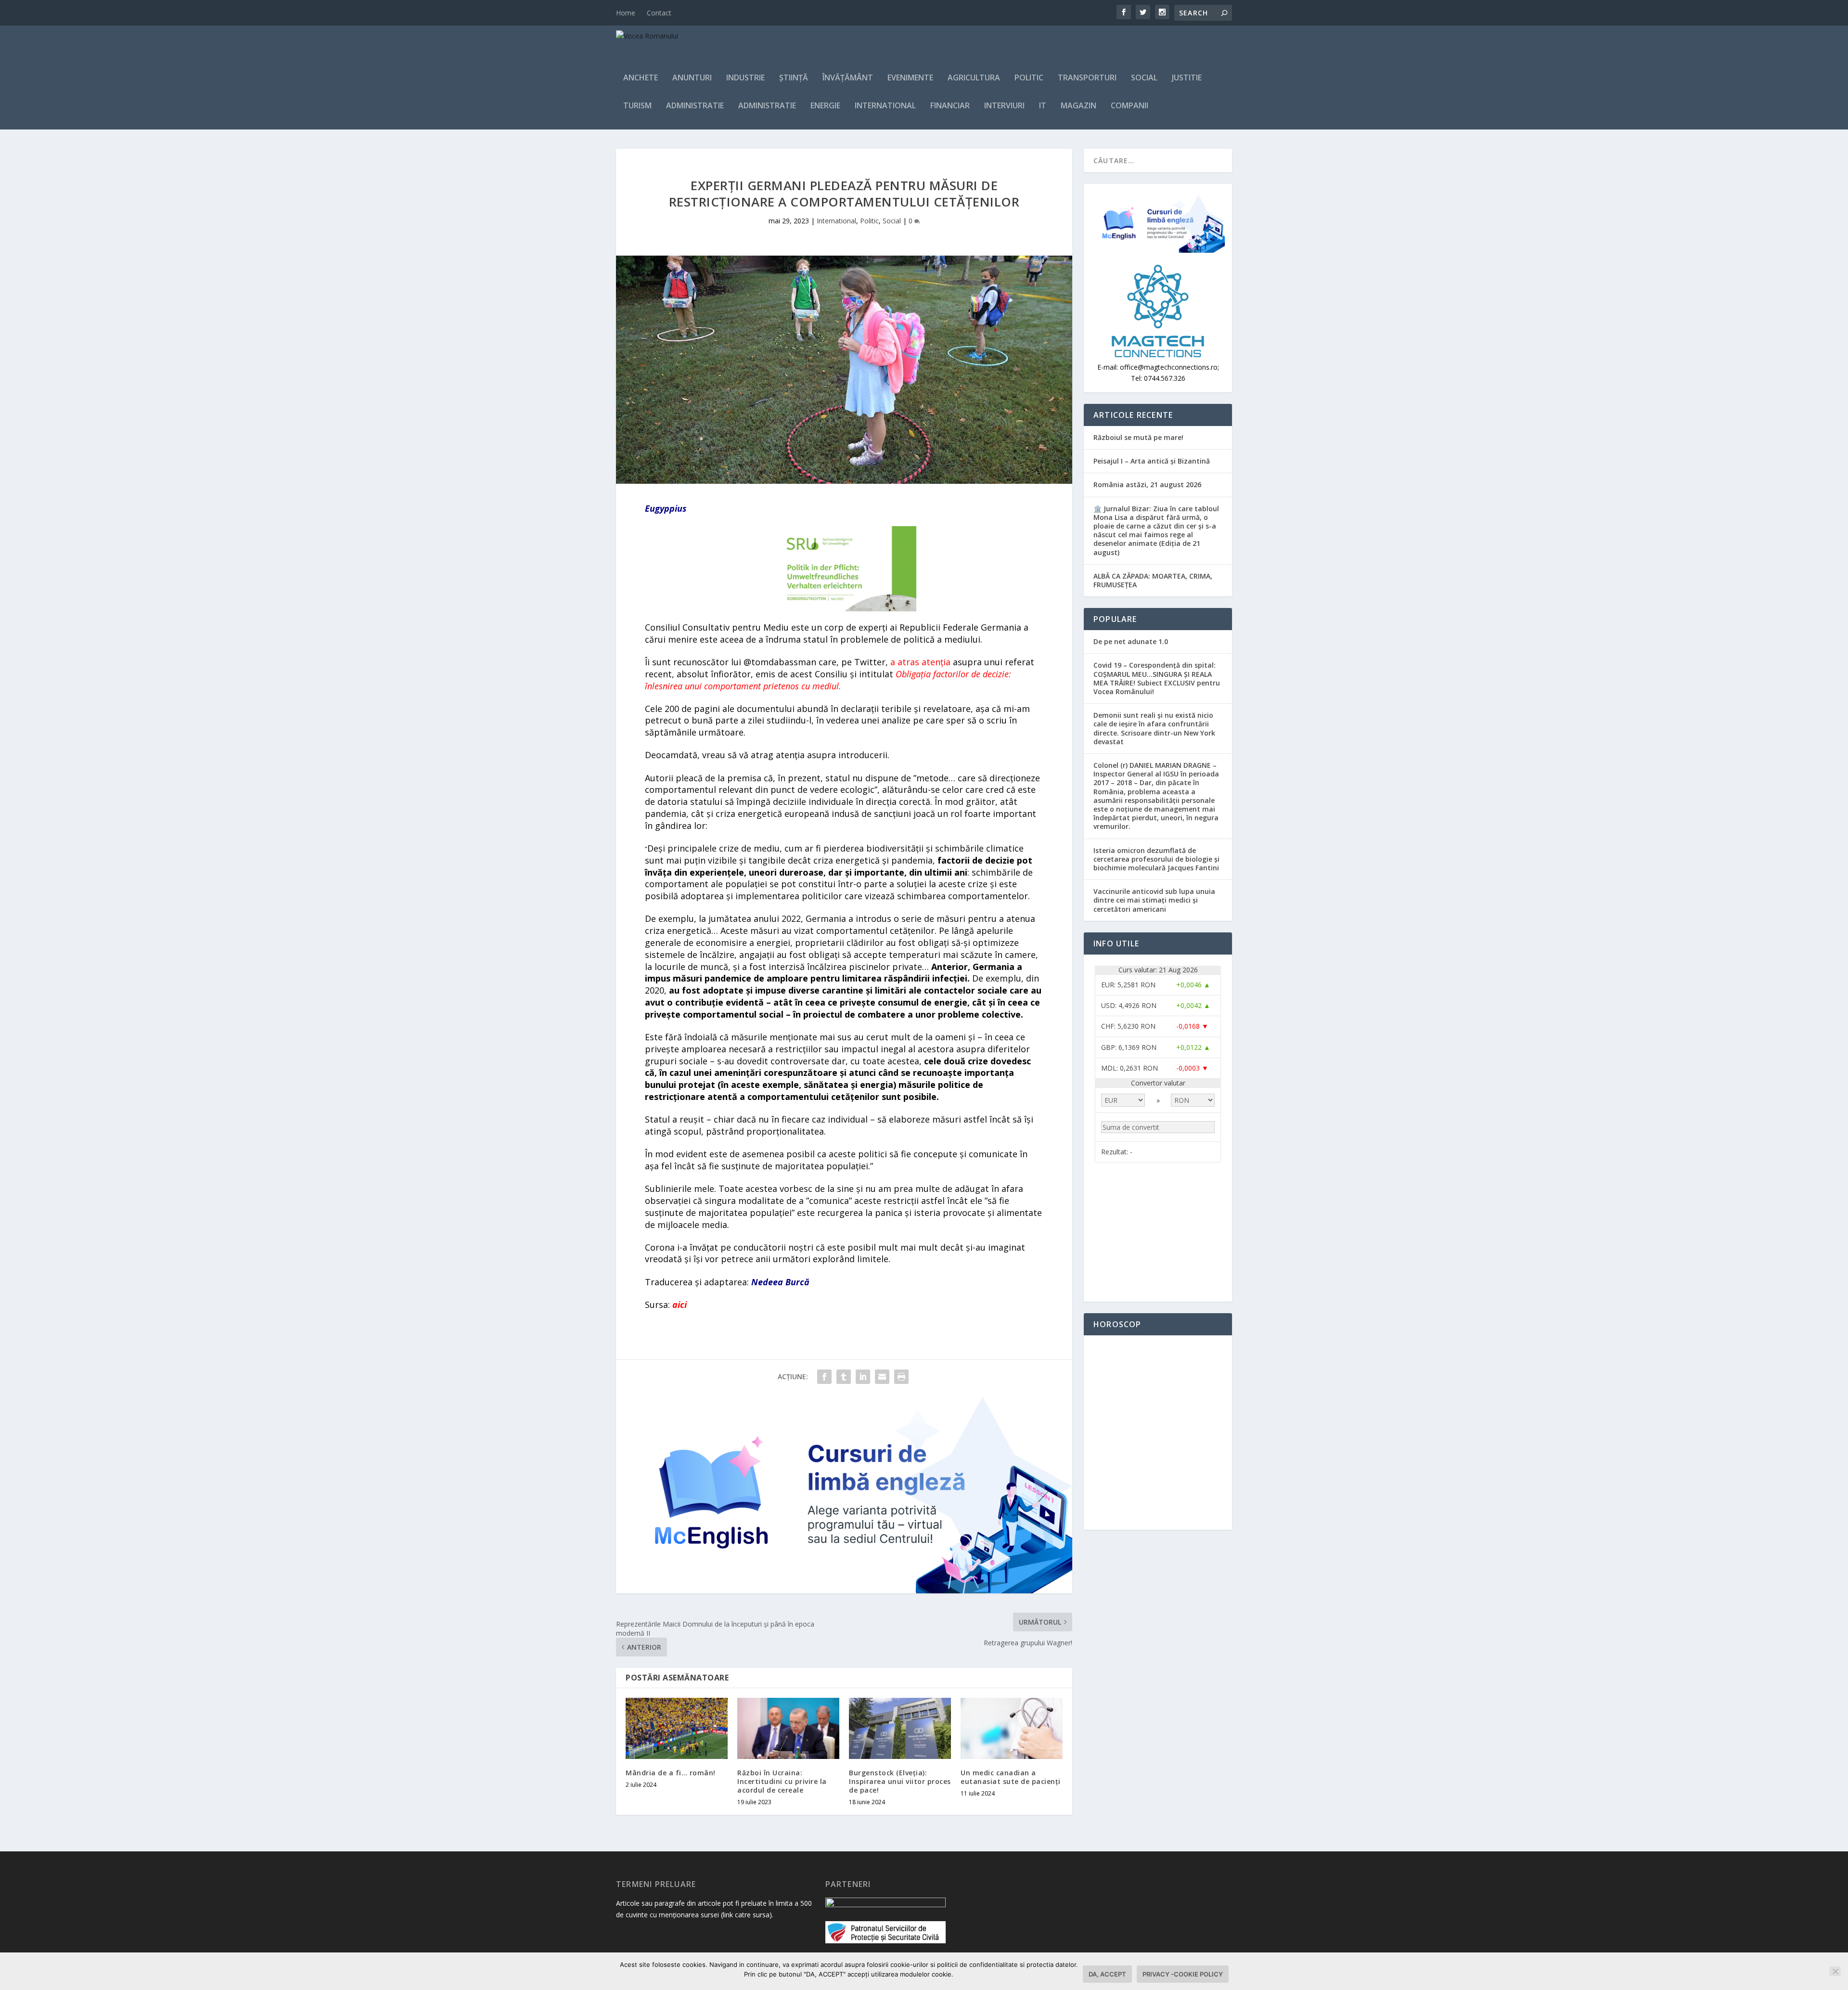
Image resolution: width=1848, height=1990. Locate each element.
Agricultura (974, 78)
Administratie (695, 106)
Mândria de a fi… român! (671, 1773)
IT (1043, 106)
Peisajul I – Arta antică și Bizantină (1152, 461)
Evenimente (910, 78)
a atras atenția (920, 662)
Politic (1029, 78)
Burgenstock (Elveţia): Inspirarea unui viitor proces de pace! (900, 1781)
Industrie (745, 78)
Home (626, 13)
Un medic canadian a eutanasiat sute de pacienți (1011, 1777)
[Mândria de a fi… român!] (677, 1728)
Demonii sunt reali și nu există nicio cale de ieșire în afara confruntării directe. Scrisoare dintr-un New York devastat (1154, 728)
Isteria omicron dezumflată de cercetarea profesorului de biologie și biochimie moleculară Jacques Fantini (1156, 859)
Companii (1129, 106)
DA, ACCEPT (1107, 1974)
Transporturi (1087, 78)
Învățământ (848, 78)
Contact (659, 13)
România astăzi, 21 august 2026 (1147, 485)
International (885, 106)
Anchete (641, 78)
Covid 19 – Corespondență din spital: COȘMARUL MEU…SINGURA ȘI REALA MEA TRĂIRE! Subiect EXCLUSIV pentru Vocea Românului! (1157, 678)
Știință (794, 78)
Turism (637, 106)
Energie (825, 106)
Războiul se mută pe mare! (1138, 437)
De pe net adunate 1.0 (1131, 641)
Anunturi (692, 78)
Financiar (950, 106)
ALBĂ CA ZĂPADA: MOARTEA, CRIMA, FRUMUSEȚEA (1153, 580)
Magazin (1078, 106)
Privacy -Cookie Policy (1183, 1974)
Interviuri (1004, 106)
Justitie (1187, 78)
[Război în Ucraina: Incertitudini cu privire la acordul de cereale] (788, 1728)
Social (1144, 78)
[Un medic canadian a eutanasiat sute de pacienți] (1012, 1728)
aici (680, 1305)
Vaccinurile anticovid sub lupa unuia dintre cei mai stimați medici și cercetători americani (1154, 900)
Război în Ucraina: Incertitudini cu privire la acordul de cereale (782, 1781)
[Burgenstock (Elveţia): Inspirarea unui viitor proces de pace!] (900, 1728)
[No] (1835, 1971)
